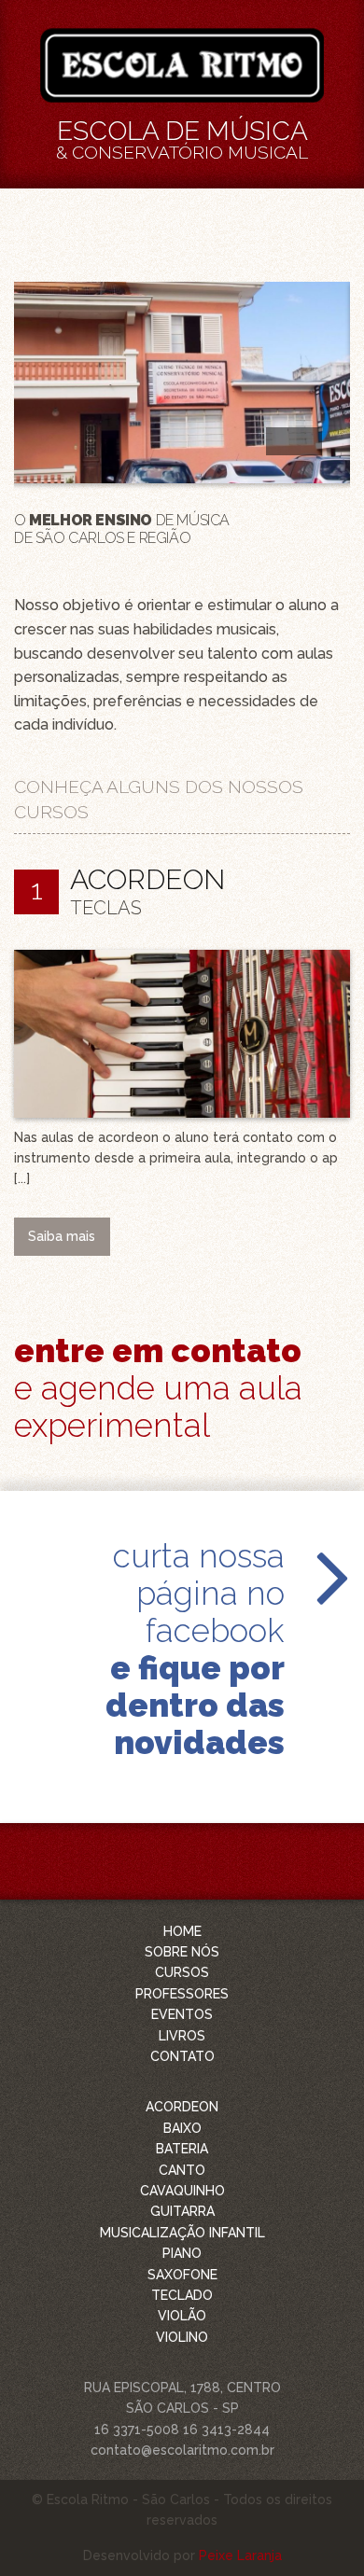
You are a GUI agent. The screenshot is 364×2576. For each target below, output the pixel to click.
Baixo (182, 2128)
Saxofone (182, 2275)
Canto (182, 2170)
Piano (182, 2253)
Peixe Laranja (240, 2555)
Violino (182, 2337)
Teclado (182, 2295)
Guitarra (182, 2211)
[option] (182, 414)
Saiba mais (62, 1236)
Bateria (182, 2149)
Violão (182, 2316)
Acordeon (182, 2107)
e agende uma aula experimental (158, 1388)
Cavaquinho (182, 2191)
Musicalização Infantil (182, 2233)
